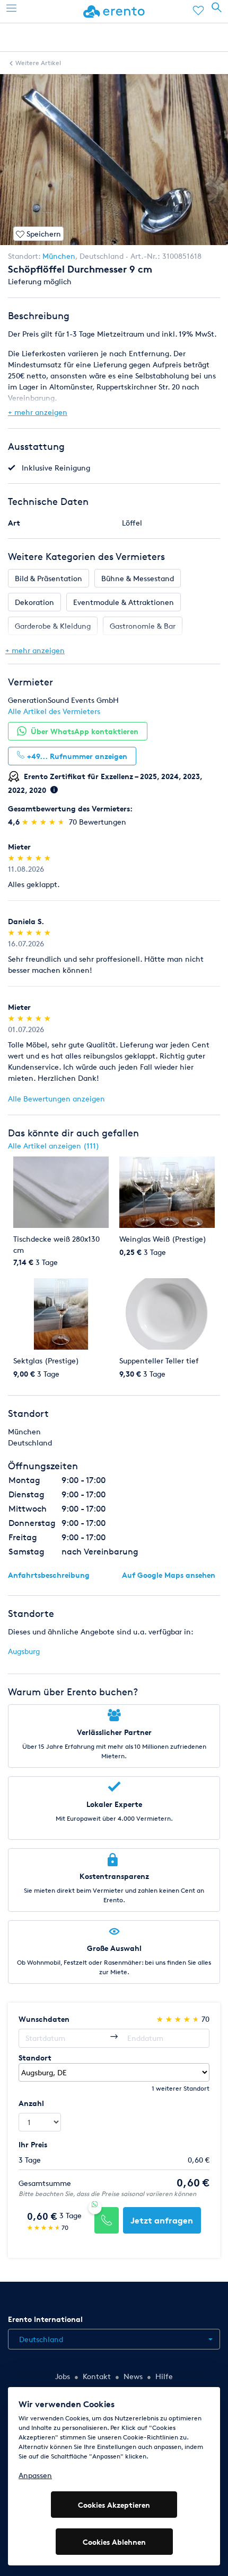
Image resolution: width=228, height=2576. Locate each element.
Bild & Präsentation (49, 578)
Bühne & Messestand (138, 578)
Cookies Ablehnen (114, 2542)
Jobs (63, 2376)
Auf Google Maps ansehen (169, 1575)
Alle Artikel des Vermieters (54, 711)
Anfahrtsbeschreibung (49, 1575)
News (133, 2376)
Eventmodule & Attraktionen (124, 602)
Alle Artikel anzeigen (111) (54, 1146)
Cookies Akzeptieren (114, 2505)
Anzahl (31, 2103)
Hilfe (164, 2376)
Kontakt (97, 2376)
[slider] (44, 822)
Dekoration (34, 602)
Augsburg (24, 1651)
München (59, 256)
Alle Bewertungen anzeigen (56, 1099)
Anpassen (35, 2475)
